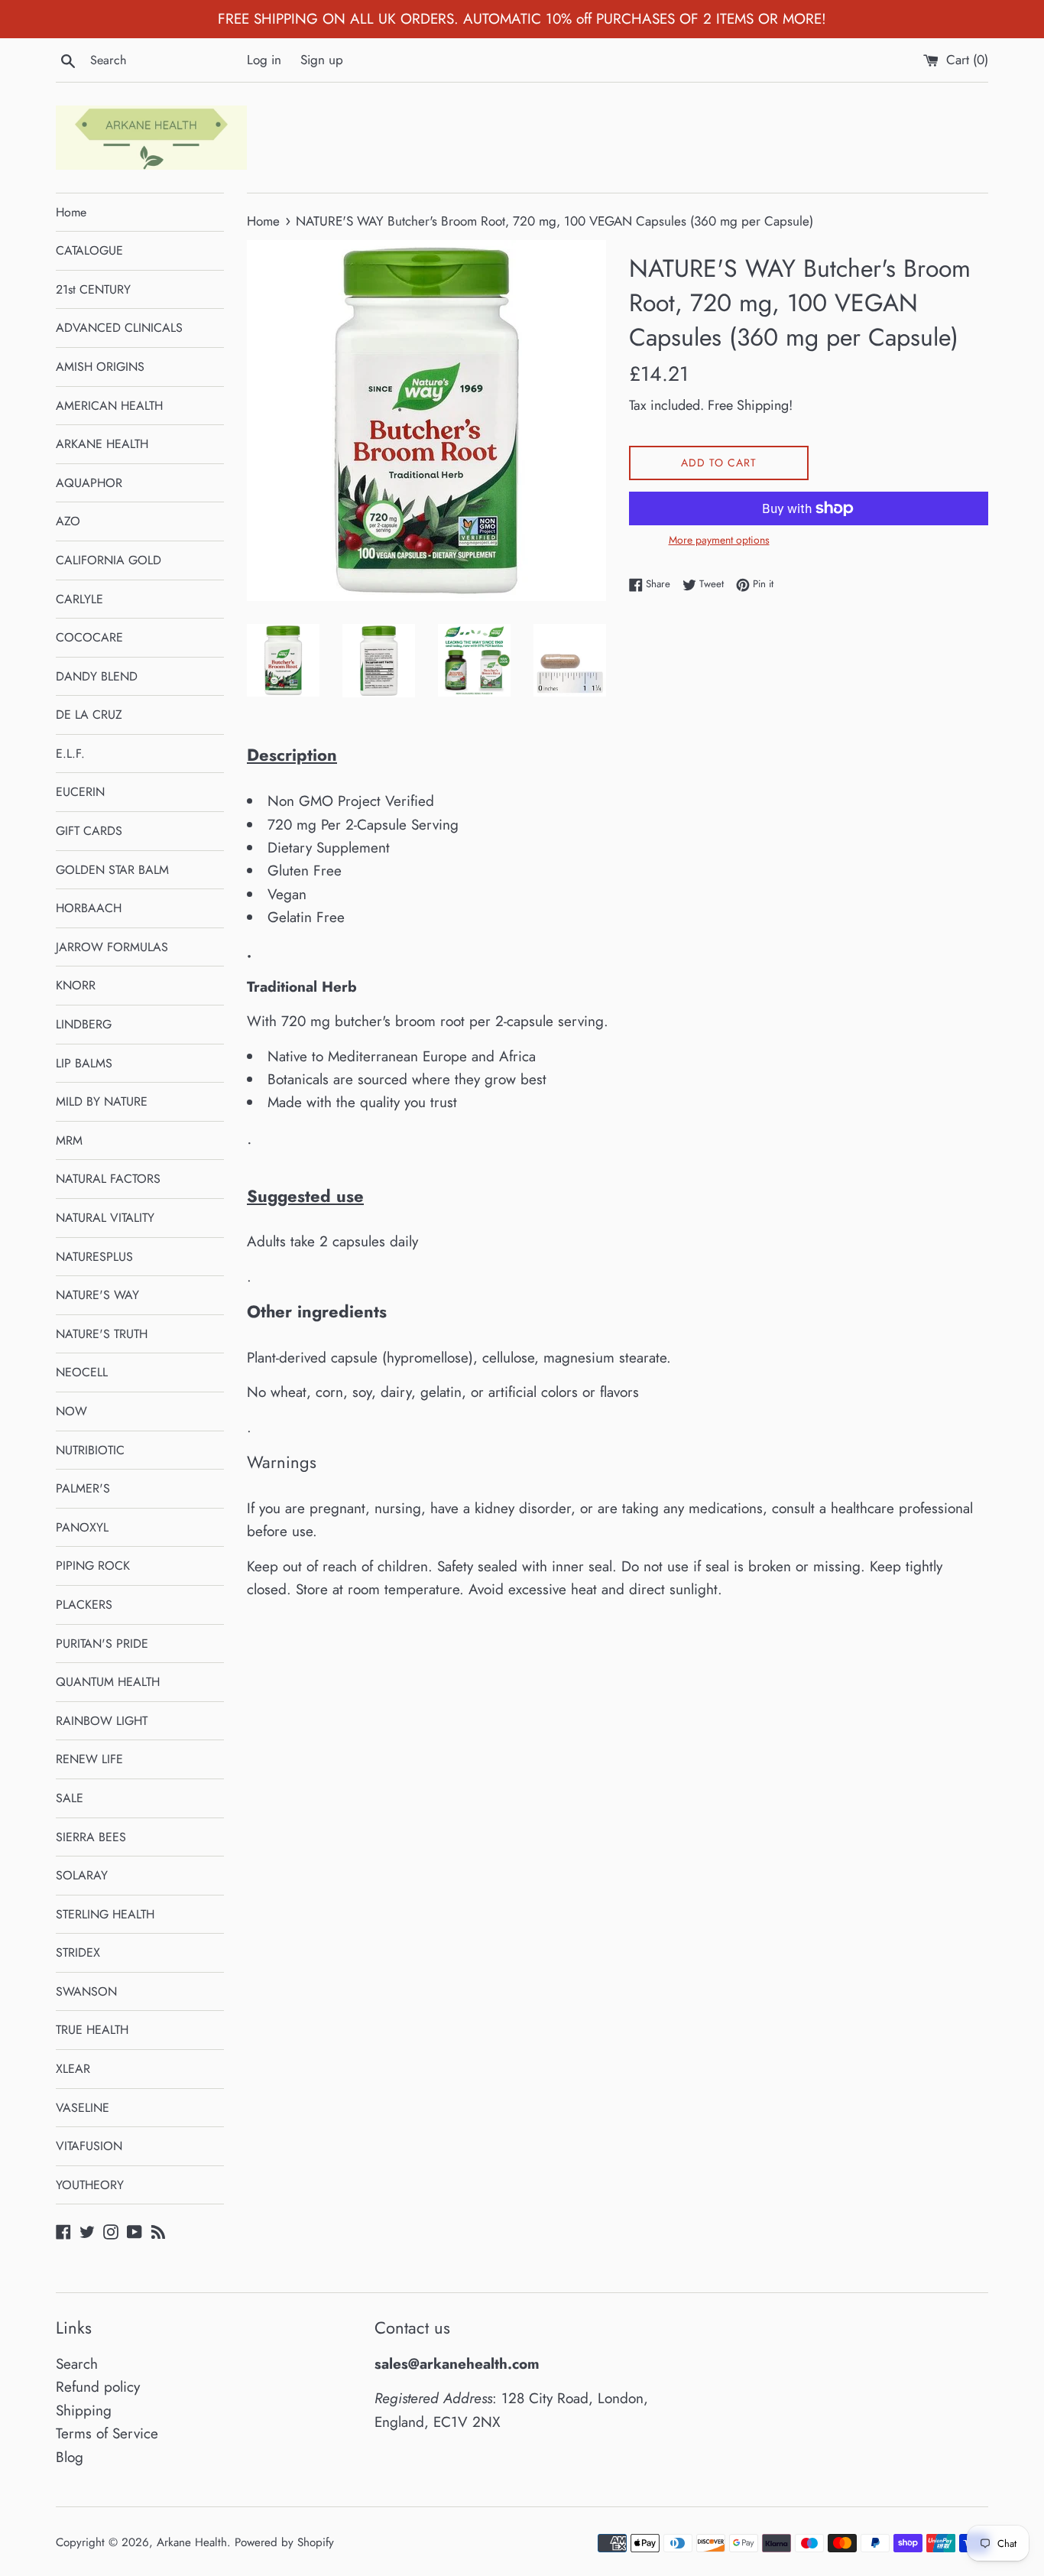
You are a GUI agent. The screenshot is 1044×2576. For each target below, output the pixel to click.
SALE (70, 1798)
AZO (68, 521)
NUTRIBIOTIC (90, 1450)
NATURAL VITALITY (105, 1218)
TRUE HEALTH (92, 2030)
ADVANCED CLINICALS (119, 328)
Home (71, 212)
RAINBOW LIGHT (102, 1721)
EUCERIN (80, 792)
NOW (71, 1411)
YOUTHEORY (90, 2185)
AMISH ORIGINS (100, 367)
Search (77, 2364)
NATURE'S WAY (97, 1295)
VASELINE (83, 2108)
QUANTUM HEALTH (108, 1682)
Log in (264, 60)
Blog (70, 2457)
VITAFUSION (89, 2146)
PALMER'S (83, 1488)
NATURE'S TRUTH (102, 1334)
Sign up (322, 60)
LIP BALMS (84, 1063)
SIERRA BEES (91, 1837)
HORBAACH (89, 908)
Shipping (84, 2410)
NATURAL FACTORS (108, 1179)
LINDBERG (84, 1024)
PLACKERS (84, 1605)
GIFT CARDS (89, 831)
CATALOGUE (89, 250)
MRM (69, 1140)
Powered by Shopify (284, 2542)
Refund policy (98, 2387)
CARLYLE (79, 599)
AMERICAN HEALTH (109, 406)
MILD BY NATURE (102, 1101)
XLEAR (73, 2069)
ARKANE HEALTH (102, 444)
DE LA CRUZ (89, 715)
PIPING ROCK (93, 1566)
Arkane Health (192, 2542)
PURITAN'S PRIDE (102, 1644)
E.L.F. (70, 754)
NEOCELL (82, 1372)
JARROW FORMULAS (112, 947)
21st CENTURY (93, 289)
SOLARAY (82, 1875)
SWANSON (86, 1991)
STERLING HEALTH (105, 1914)
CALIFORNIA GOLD (109, 560)
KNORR (76, 985)
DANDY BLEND (97, 676)
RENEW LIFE (89, 1759)
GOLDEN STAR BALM (112, 870)
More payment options (719, 540)
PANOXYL (82, 1527)
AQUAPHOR (89, 483)
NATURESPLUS (94, 1257)
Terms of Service (107, 2433)
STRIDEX (78, 1952)
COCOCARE (89, 637)
